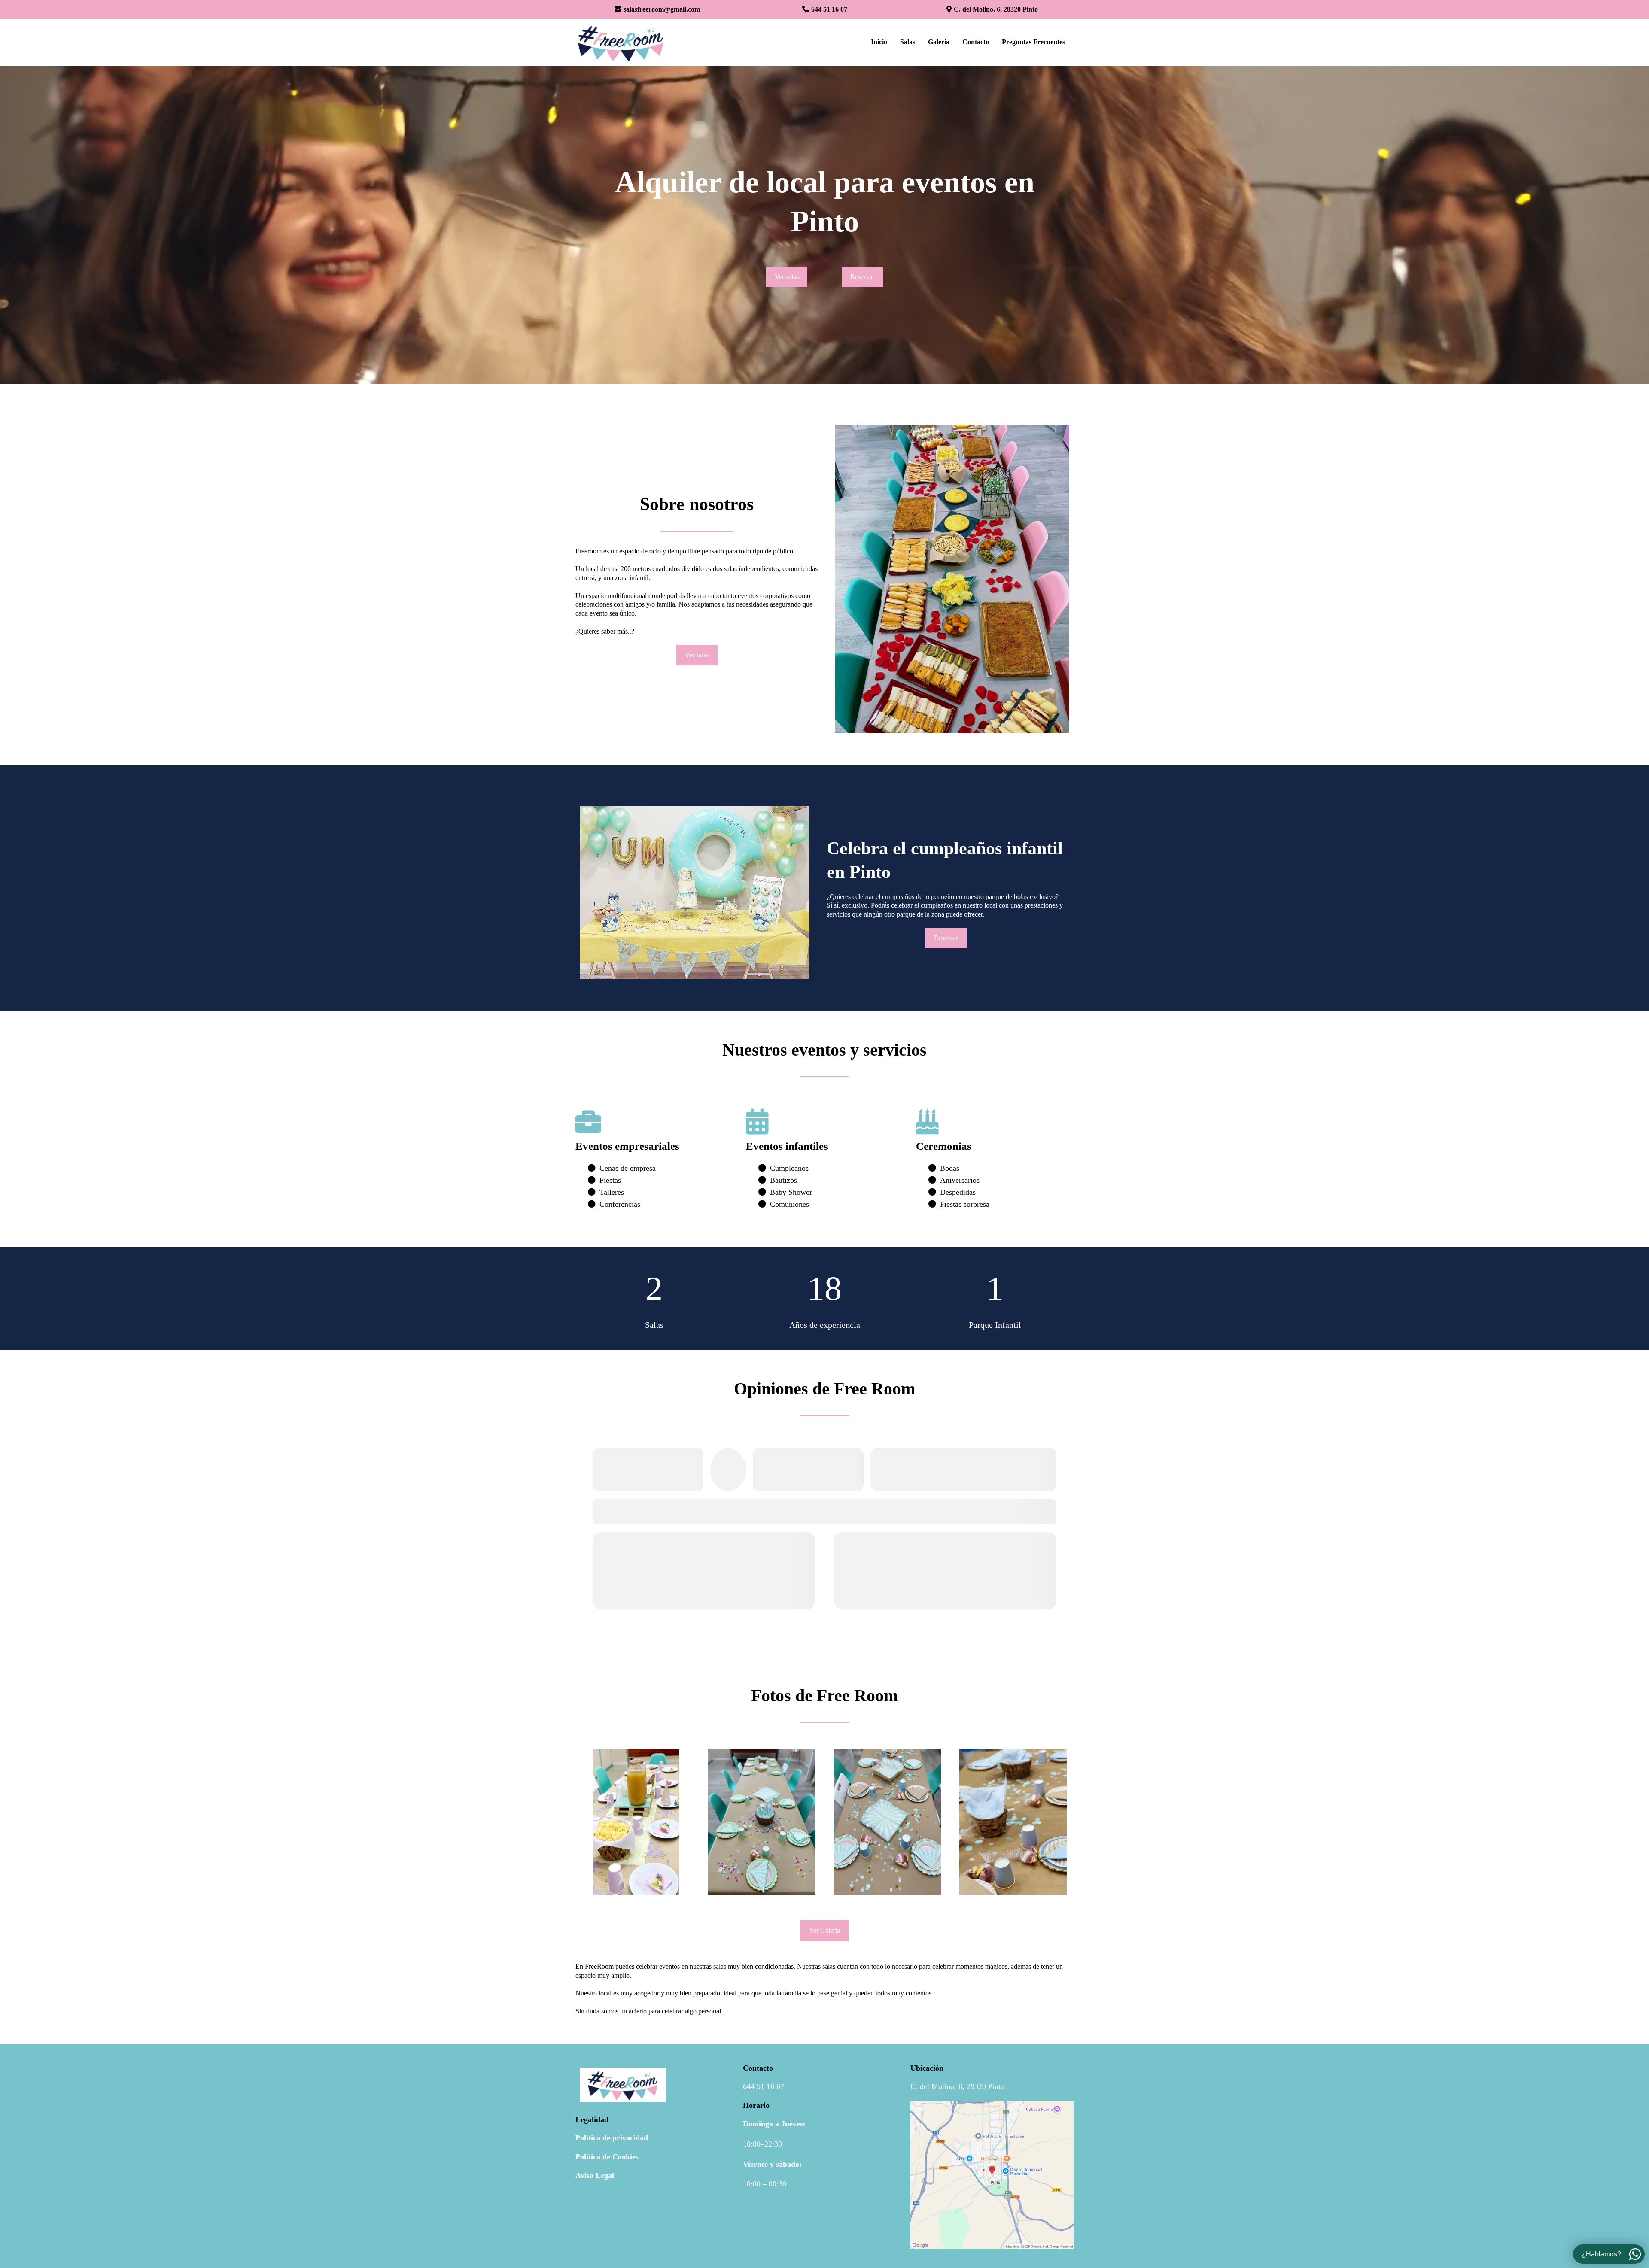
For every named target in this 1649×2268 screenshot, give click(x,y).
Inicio (879, 42)
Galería (939, 42)
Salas (908, 42)
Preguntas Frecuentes (1033, 42)
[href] (992, 2175)
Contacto (976, 42)
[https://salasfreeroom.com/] (621, 43)
